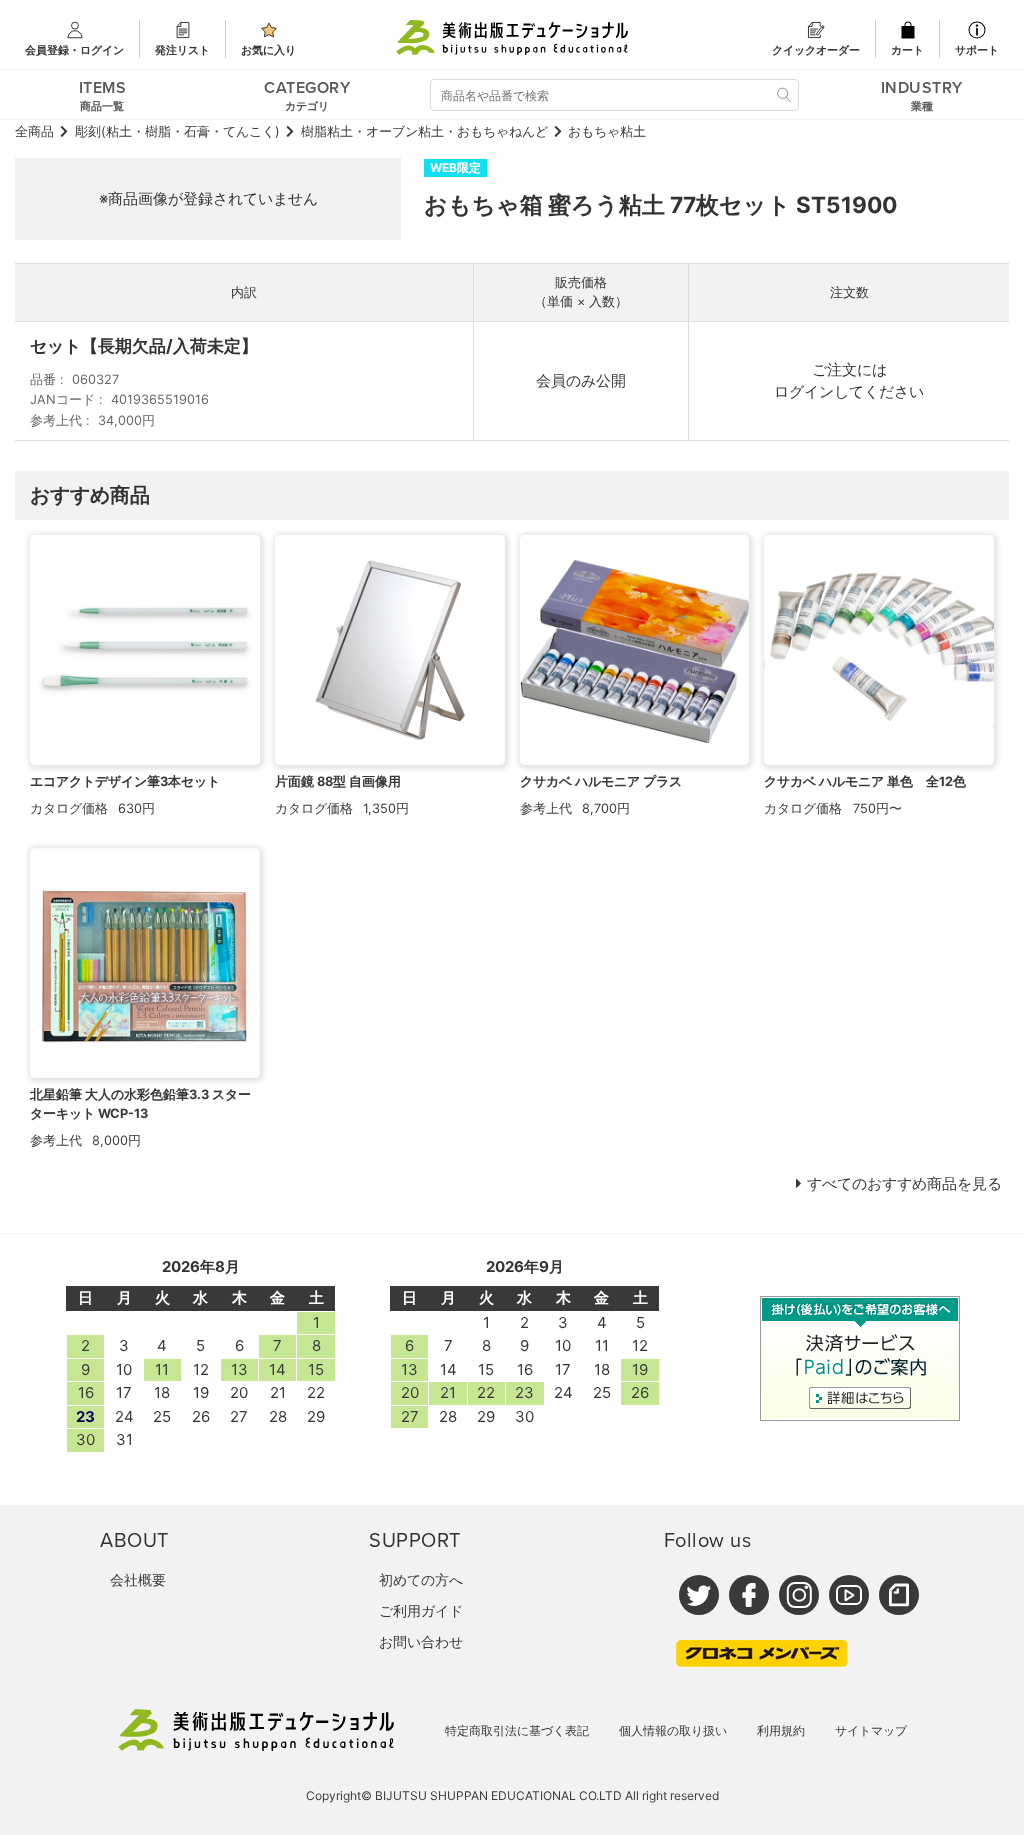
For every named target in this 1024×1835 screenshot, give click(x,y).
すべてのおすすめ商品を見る (904, 1183)
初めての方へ (421, 1579)
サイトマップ (871, 1730)
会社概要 (138, 1579)
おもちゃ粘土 (607, 131)
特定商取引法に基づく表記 (517, 1730)
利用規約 (781, 1730)
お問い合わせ (421, 1641)
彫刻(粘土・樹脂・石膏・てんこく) (177, 131)
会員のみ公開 (581, 380)
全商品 (34, 131)
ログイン (804, 391)
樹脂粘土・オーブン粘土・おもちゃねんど (424, 131)
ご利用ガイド (421, 1610)
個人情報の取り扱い (673, 1730)
